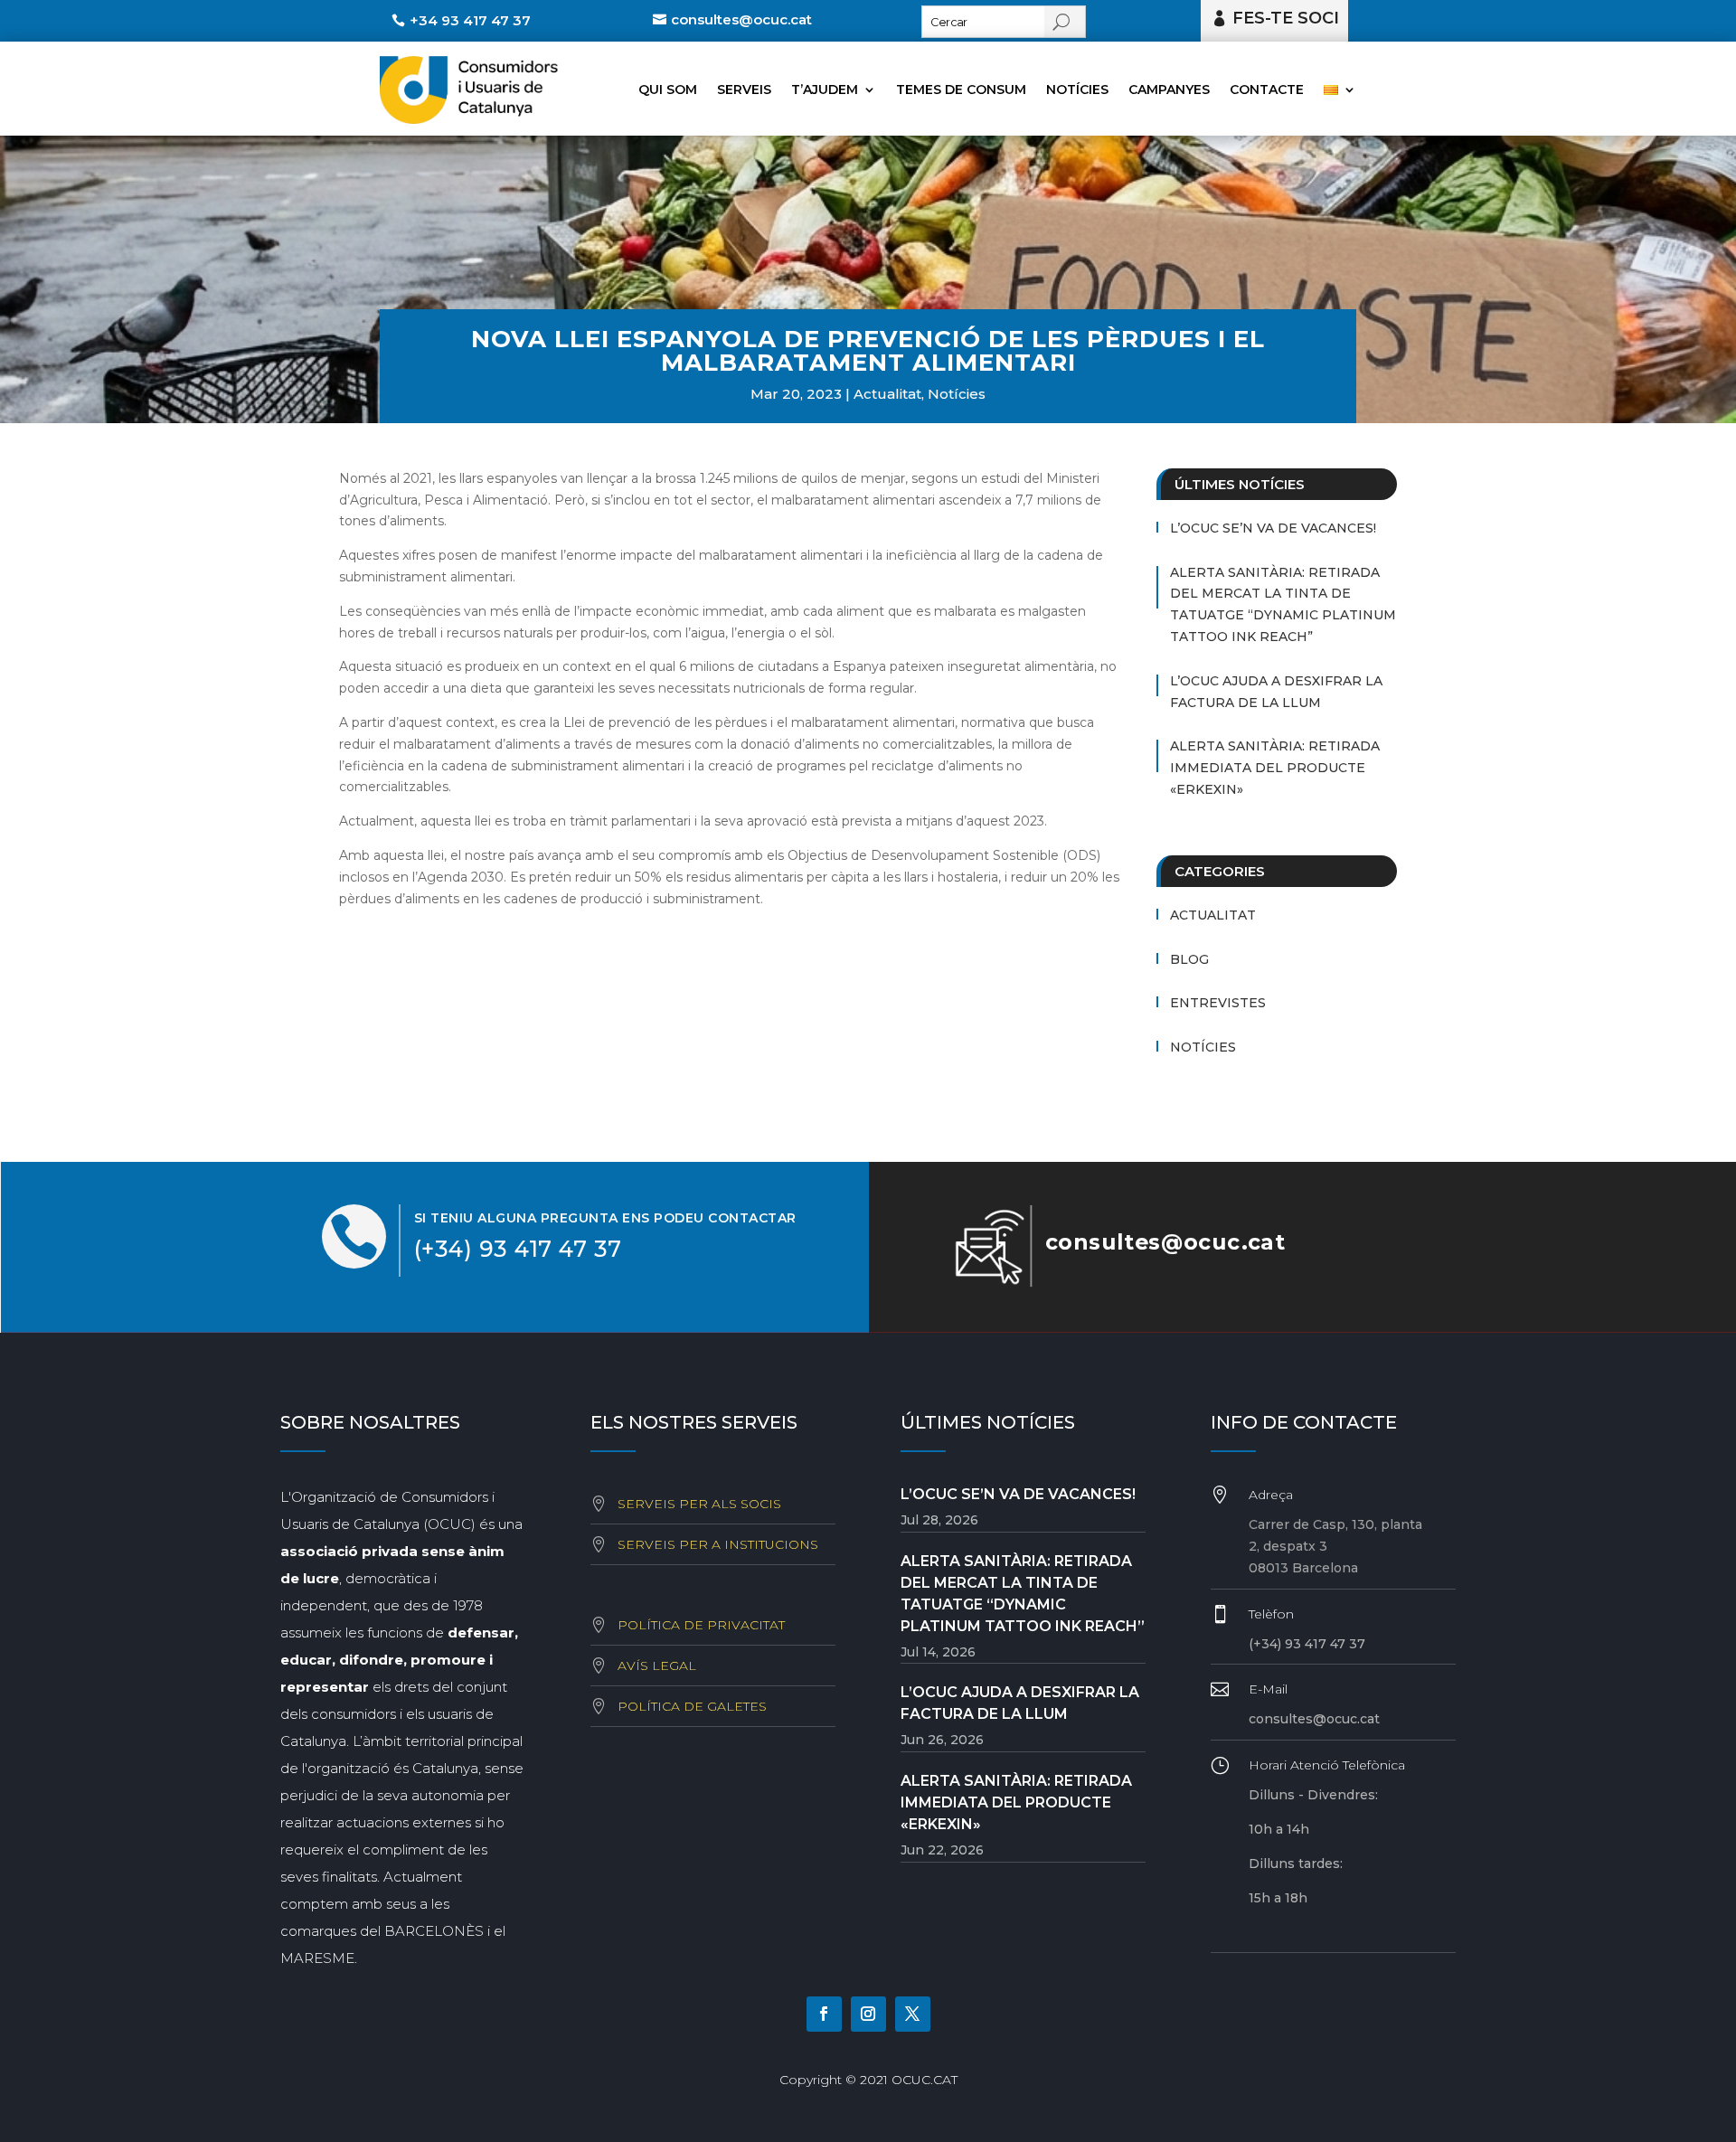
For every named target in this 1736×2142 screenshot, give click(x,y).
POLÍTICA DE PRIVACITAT (701, 1625)
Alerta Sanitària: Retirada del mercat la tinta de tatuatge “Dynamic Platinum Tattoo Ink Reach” (1283, 604)
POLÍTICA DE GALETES (692, 1706)
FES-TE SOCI (1286, 18)
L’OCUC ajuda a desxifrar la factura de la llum (1276, 692)
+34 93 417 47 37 (470, 20)
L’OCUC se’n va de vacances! (1273, 528)
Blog (1189, 959)
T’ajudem (825, 90)
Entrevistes (1218, 1003)
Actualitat (887, 394)
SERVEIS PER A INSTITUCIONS (718, 1544)
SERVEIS (744, 90)
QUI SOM (668, 90)
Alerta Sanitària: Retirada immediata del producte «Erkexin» (1275, 768)
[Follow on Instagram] (868, 2014)
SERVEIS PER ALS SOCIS (699, 1504)
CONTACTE (1267, 90)
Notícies (1077, 90)
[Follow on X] (913, 2014)
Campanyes (1169, 90)
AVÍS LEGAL (657, 1665)
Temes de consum (961, 90)
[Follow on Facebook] (824, 2014)
